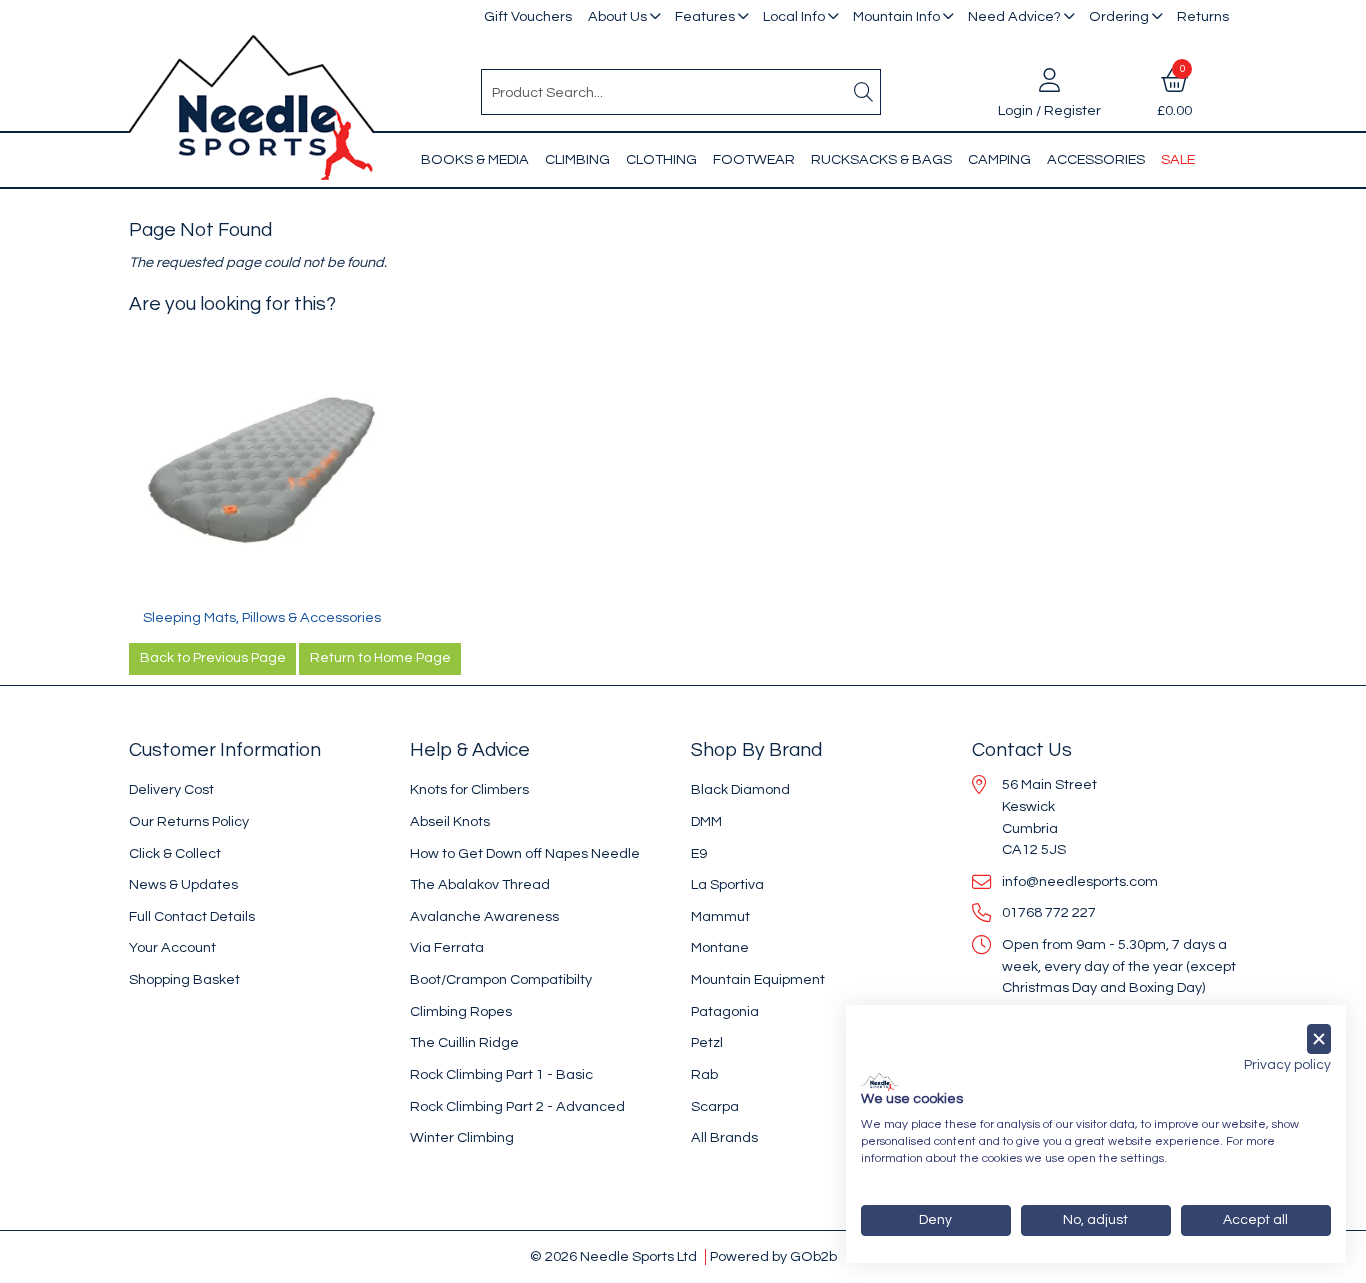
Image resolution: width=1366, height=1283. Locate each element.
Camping (999, 159)
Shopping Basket (184, 979)
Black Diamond (740, 789)
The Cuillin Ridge (464, 1042)
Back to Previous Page (213, 658)
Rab (704, 1074)
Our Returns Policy (189, 821)
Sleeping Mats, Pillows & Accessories (262, 617)
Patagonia (725, 1011)
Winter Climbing (462, 1137)
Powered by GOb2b (773, 1256)
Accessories (1096, 159)
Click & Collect (175, 853)
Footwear (754, 159)
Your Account (172, 947)
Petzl (707, 1042)
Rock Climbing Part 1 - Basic (501, 1074)
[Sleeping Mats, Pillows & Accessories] (261, 474)
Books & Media (475, 159)
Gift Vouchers (528, 16)
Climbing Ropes (461, 1011)
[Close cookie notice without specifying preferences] (1319, 1039)
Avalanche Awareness (484, 916)
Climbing (577, 159)
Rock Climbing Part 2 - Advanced (517, 1106)
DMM (706, 821)
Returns (1203, 16)
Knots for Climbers (469, 789)
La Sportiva (727, 884)
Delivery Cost (171, 789)
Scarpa (715, 1106)
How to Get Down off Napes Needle (525, 853)
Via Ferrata (447, 947)
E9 (699, 853)
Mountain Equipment (758, 979)
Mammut (720, 916)
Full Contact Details (192, 916)
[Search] (864, 92)
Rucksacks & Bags (881, 159)
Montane (720, 947)
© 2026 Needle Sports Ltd (613, 1256)
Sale (1178, 159)
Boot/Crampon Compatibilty (501, 979)
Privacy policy (1287, 1065)
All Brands (724, 1137)
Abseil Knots (450, 821)
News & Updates (183, 884)
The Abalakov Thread (480, 884)
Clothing (661, 159)
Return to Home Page (380, 658)
